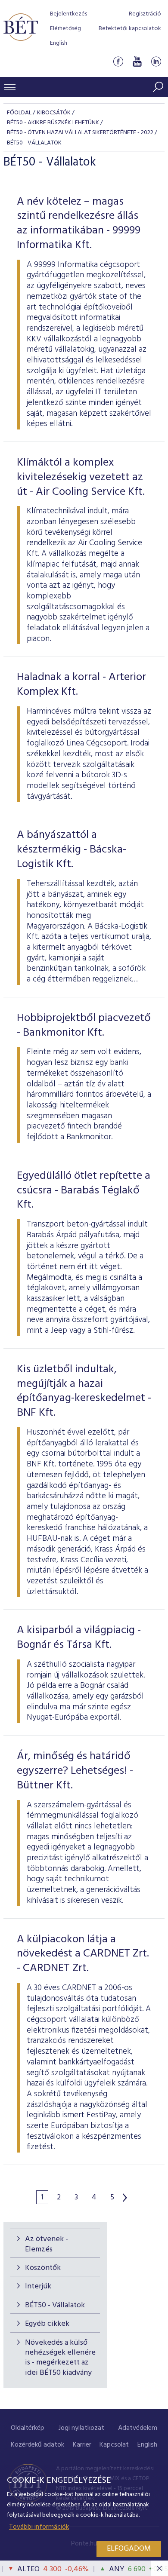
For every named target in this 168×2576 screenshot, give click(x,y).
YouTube (137, 62)
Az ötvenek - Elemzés (47, 2244)
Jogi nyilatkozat (81, 2428)
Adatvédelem (138, 2428)
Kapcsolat (114, 2445)
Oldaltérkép (28, 2428)
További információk (39, 2527)
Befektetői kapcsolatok (130, 29)
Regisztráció (145, 14)
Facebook (118, 62)
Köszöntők (43, 2268)
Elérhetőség (65, 29)
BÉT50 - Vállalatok (55, 2305)
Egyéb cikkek (47, 2324)
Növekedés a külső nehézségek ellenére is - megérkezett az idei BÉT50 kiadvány (60, 2358)
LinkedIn (156, 62)
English (59, 43)
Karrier (82, 2445)
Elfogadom (129, 2549)
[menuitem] (28, 2428)
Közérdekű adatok (37, 2445)
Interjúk (38, 2286)
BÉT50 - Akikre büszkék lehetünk (53, 123)
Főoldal (19, 113)
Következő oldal (125, 2198)
